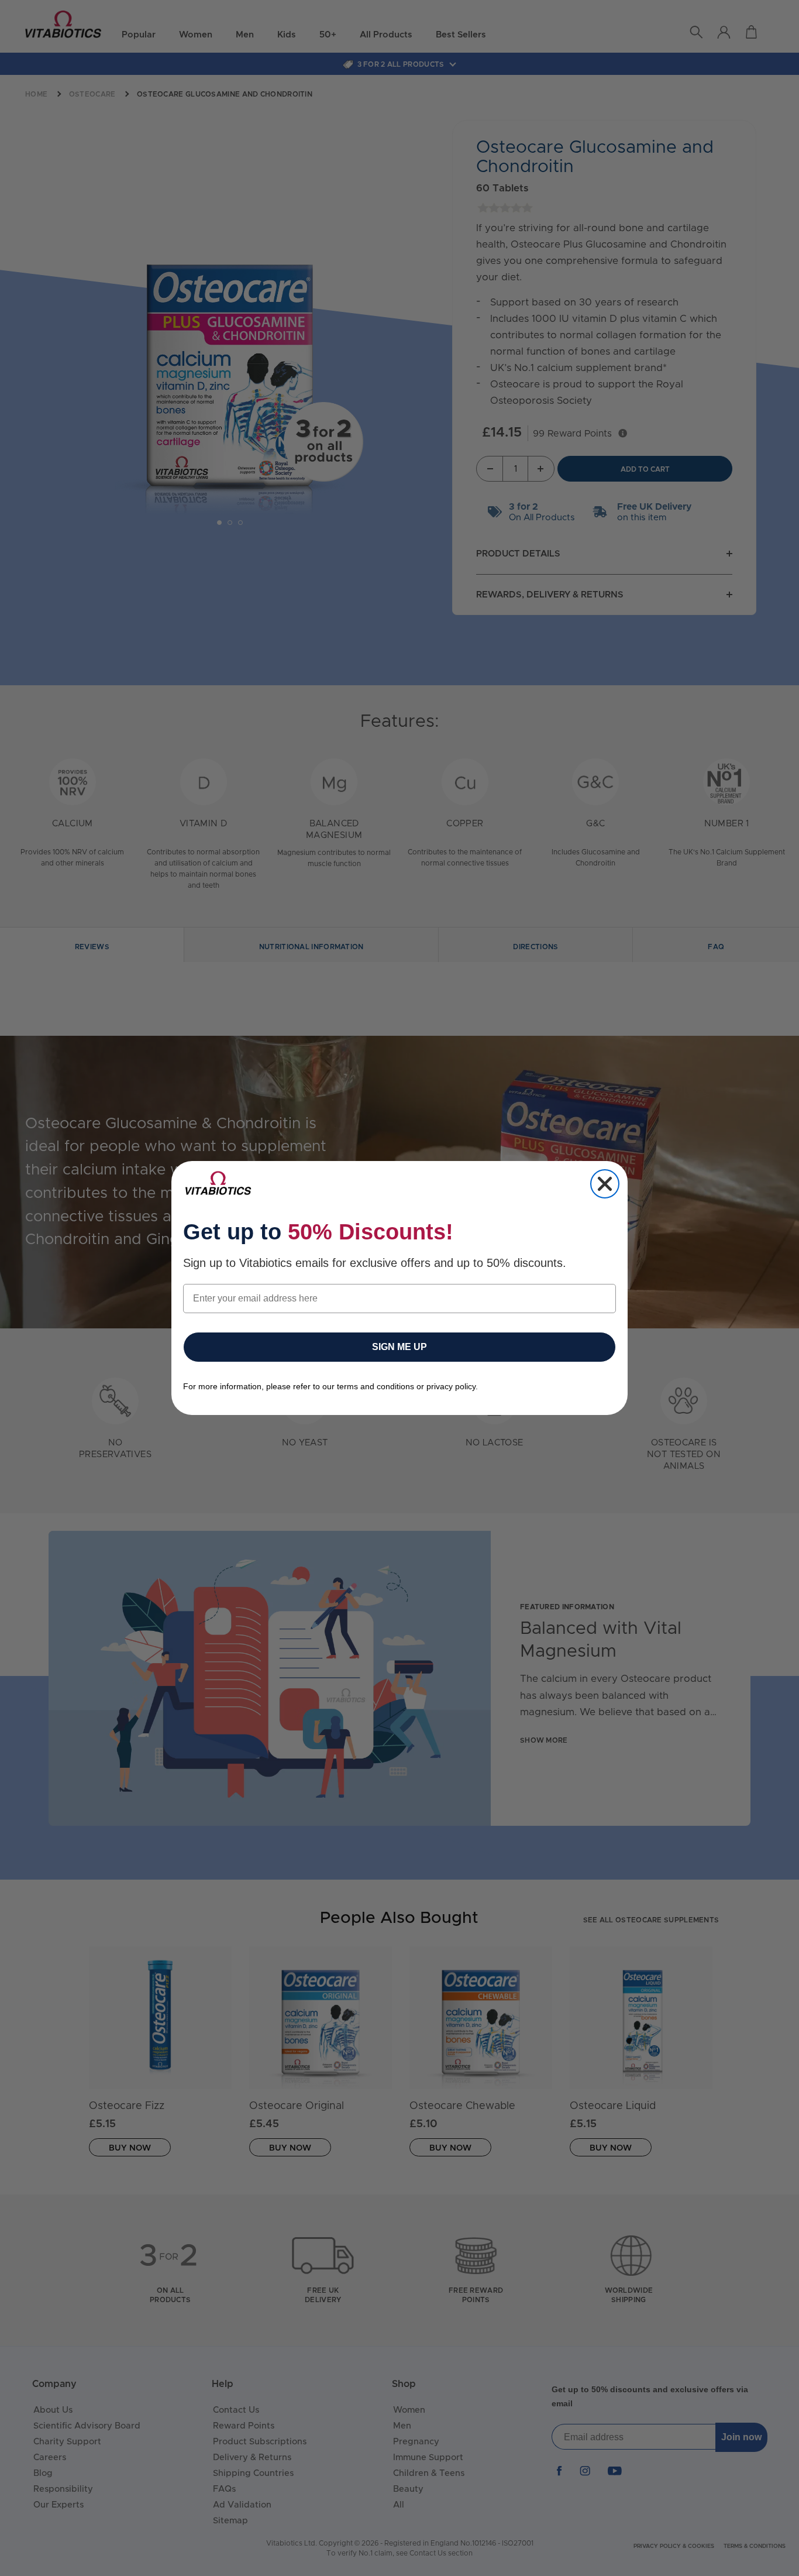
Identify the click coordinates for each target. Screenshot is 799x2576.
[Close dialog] (605, 1184)
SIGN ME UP (399, 1347)
